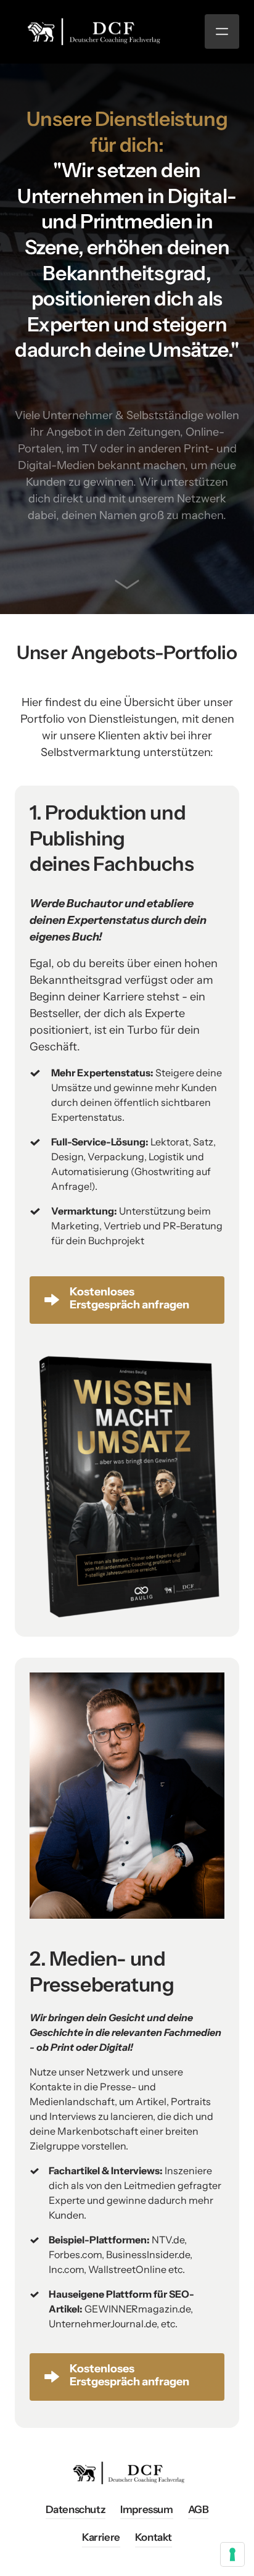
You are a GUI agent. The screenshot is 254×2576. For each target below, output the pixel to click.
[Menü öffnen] (222, 31)
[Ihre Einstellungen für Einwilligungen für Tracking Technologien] (232, 2554)
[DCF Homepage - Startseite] (92, 31)
